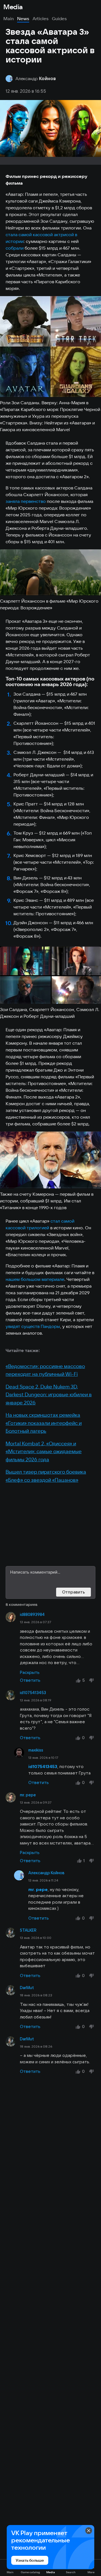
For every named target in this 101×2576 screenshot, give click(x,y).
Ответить (30, 1680)
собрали (15, 248)
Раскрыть (30, 1672)
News (23, 18)
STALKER (28, 1930)
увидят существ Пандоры (33, 1326)
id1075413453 (33, 1693)
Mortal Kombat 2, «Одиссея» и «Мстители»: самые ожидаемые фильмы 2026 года (44, 1451)
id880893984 (32, 1615)
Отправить (74, 1592)
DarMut (27, 1988)
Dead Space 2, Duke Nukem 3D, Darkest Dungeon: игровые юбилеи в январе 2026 (49, 1395)
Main (9, 18)
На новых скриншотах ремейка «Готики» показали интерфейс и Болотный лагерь (44, 1423)
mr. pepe (28, 1795)
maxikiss (36, 1750)
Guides (59, 18)
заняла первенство (26, 501)
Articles (41, 18)
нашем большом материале (35, 1279)
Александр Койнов (46, 1873)
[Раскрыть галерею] (50, 347)
